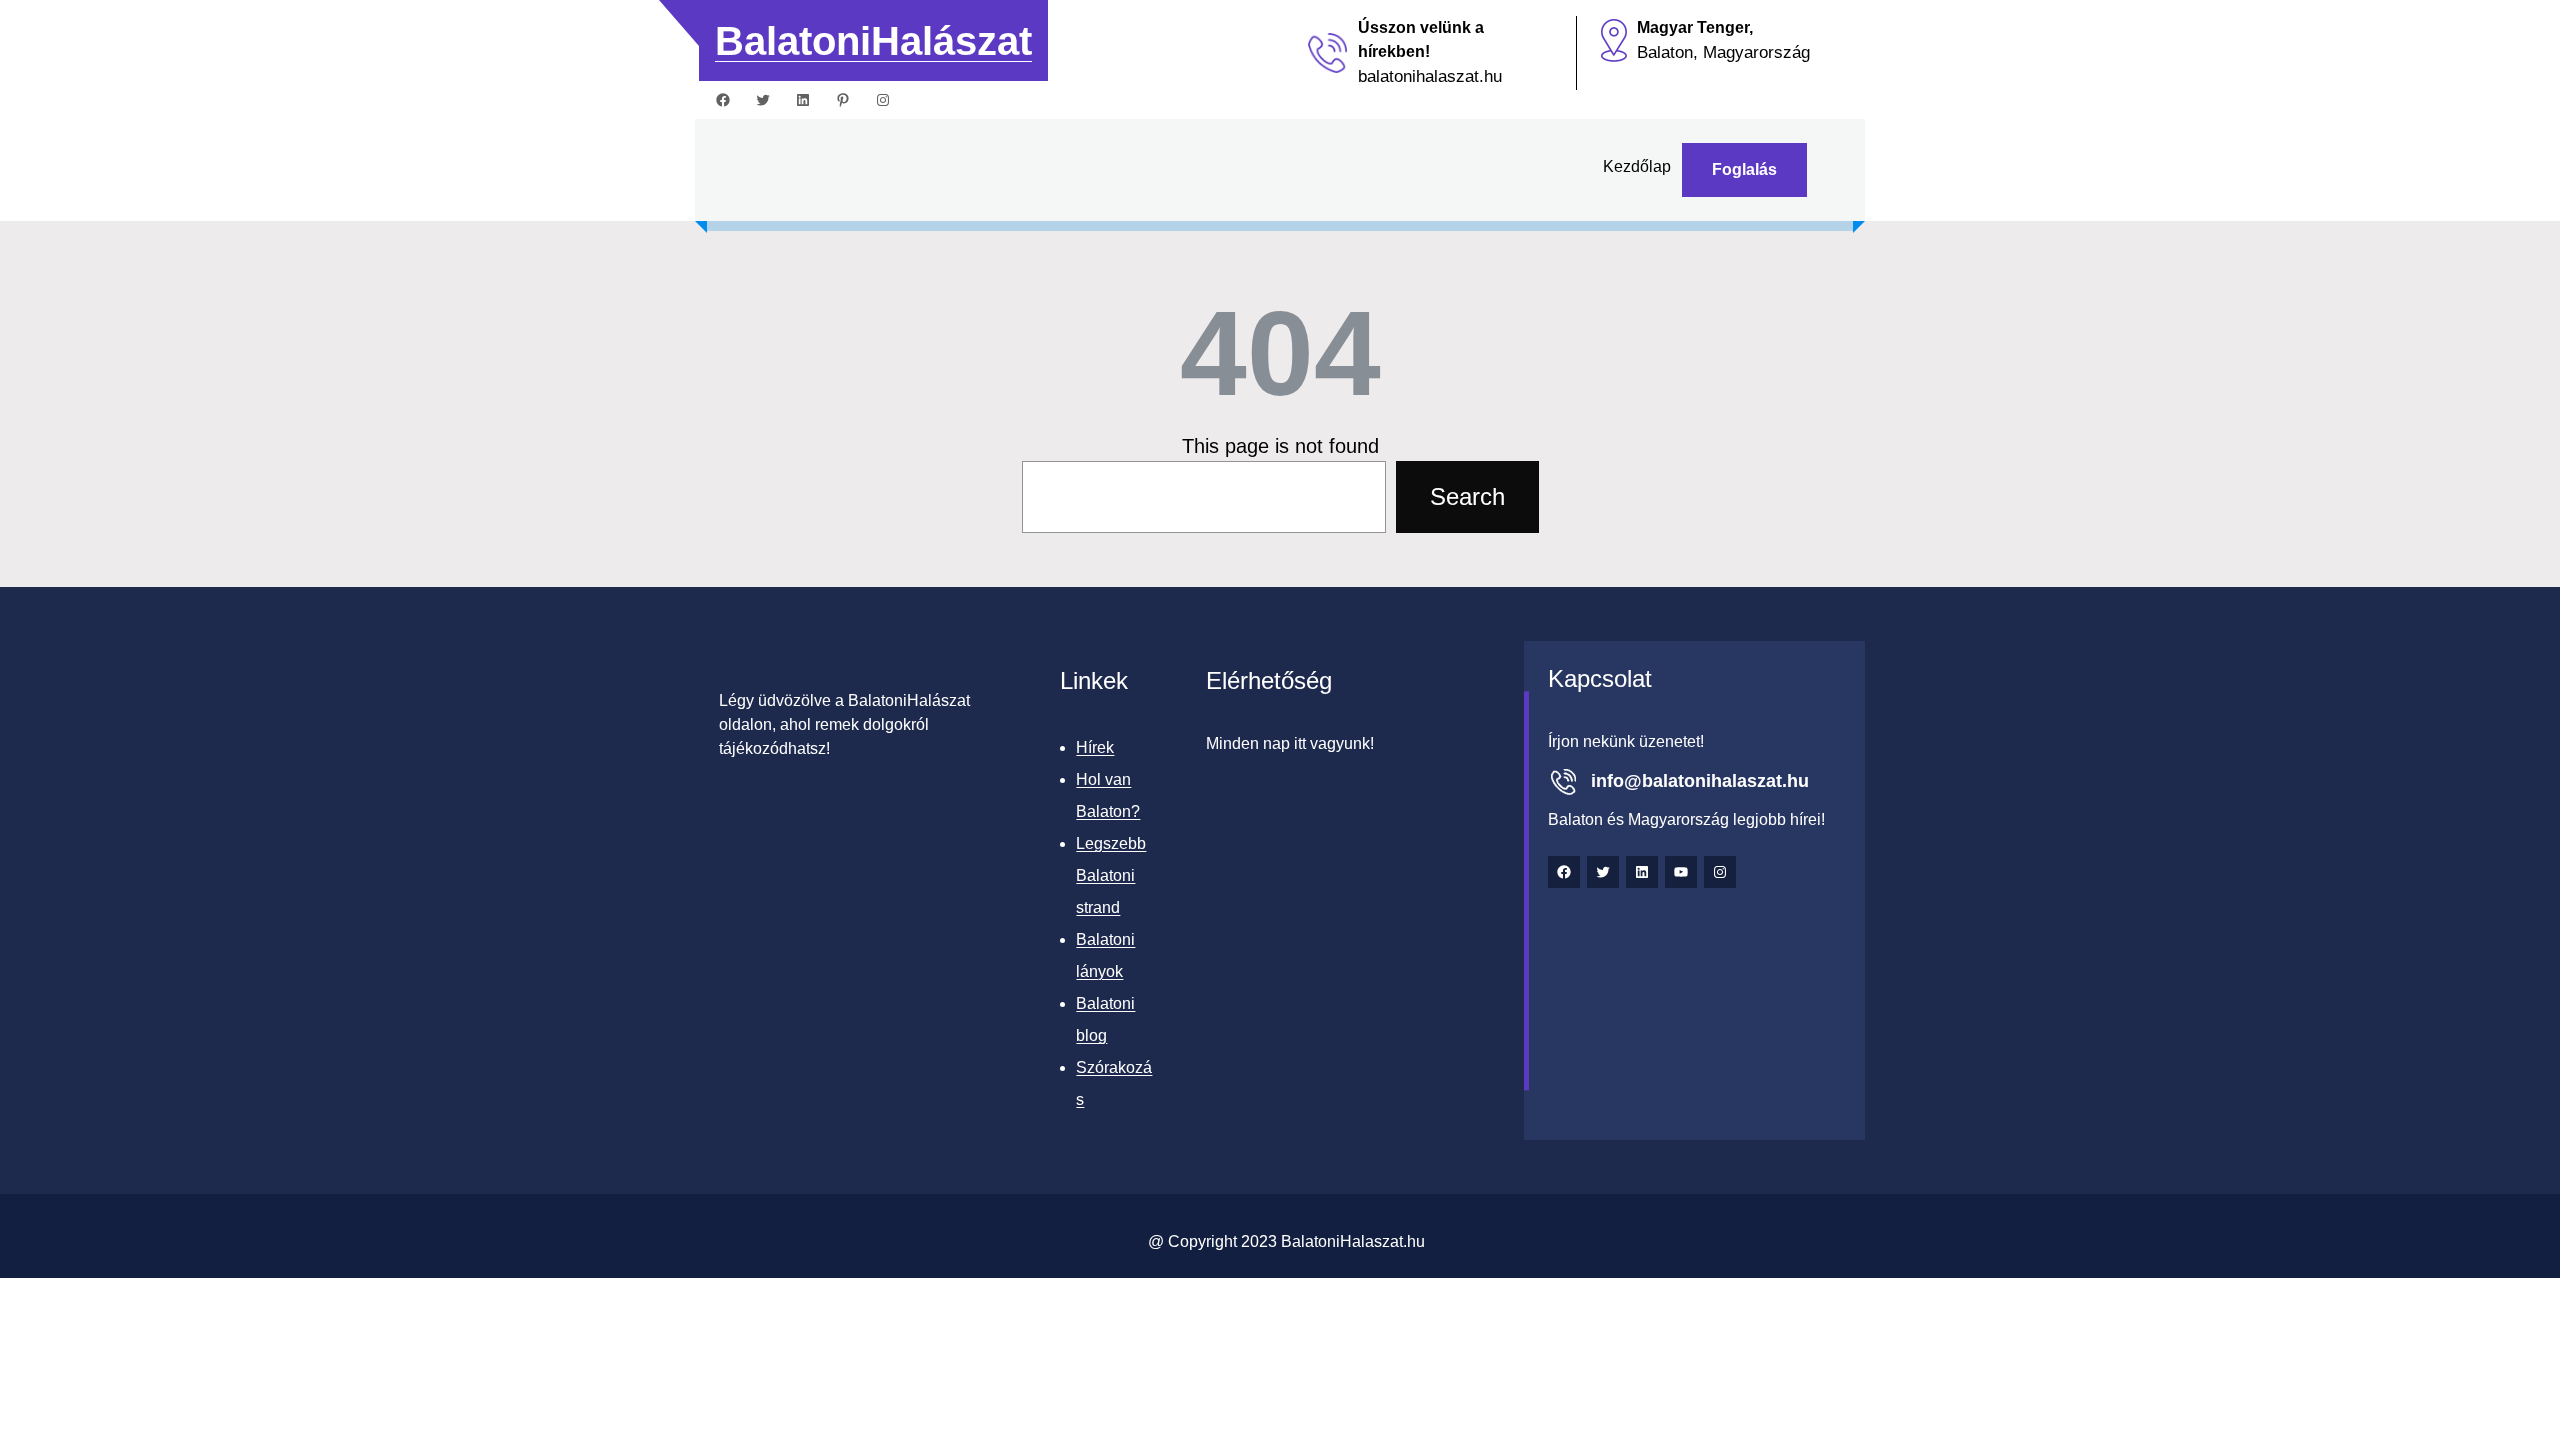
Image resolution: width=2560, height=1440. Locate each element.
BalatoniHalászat (873, 41)
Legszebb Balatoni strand (1111, 875)
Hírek (1095, 747)
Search (1467, 496)
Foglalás (1744, 169)
